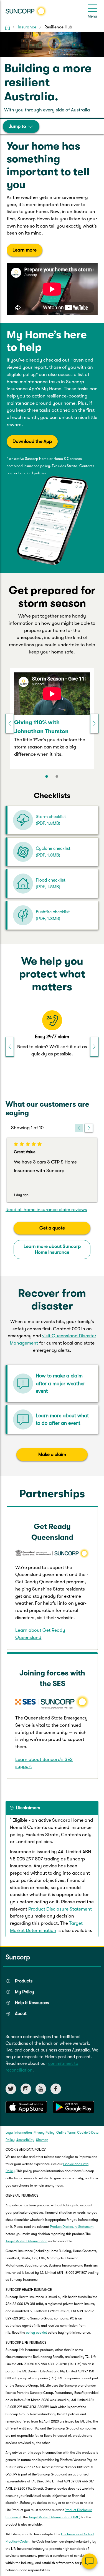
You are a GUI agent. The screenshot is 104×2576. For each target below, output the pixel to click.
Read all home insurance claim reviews (46, 1210)
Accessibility (25, 2140)
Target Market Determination (26, 2241)
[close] (96, 2506)
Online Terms (66, 2133)
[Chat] (89, 2561)
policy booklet (36, 2333)
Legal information (19, 2133)
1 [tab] (47, 777)
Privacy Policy (44, 2133)
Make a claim (52, 1454)
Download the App (32, 441)
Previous (10, 723)
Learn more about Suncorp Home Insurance (52, 1249)
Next (94, 723)
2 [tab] (57, 777)
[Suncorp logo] (26, 11)
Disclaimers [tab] (28, 1808)
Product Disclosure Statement (60, 1909)
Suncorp (18, 1957)
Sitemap (42, 2140)
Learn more (25, 250)
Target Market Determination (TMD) (54, 2517)
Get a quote (52, 1228)
